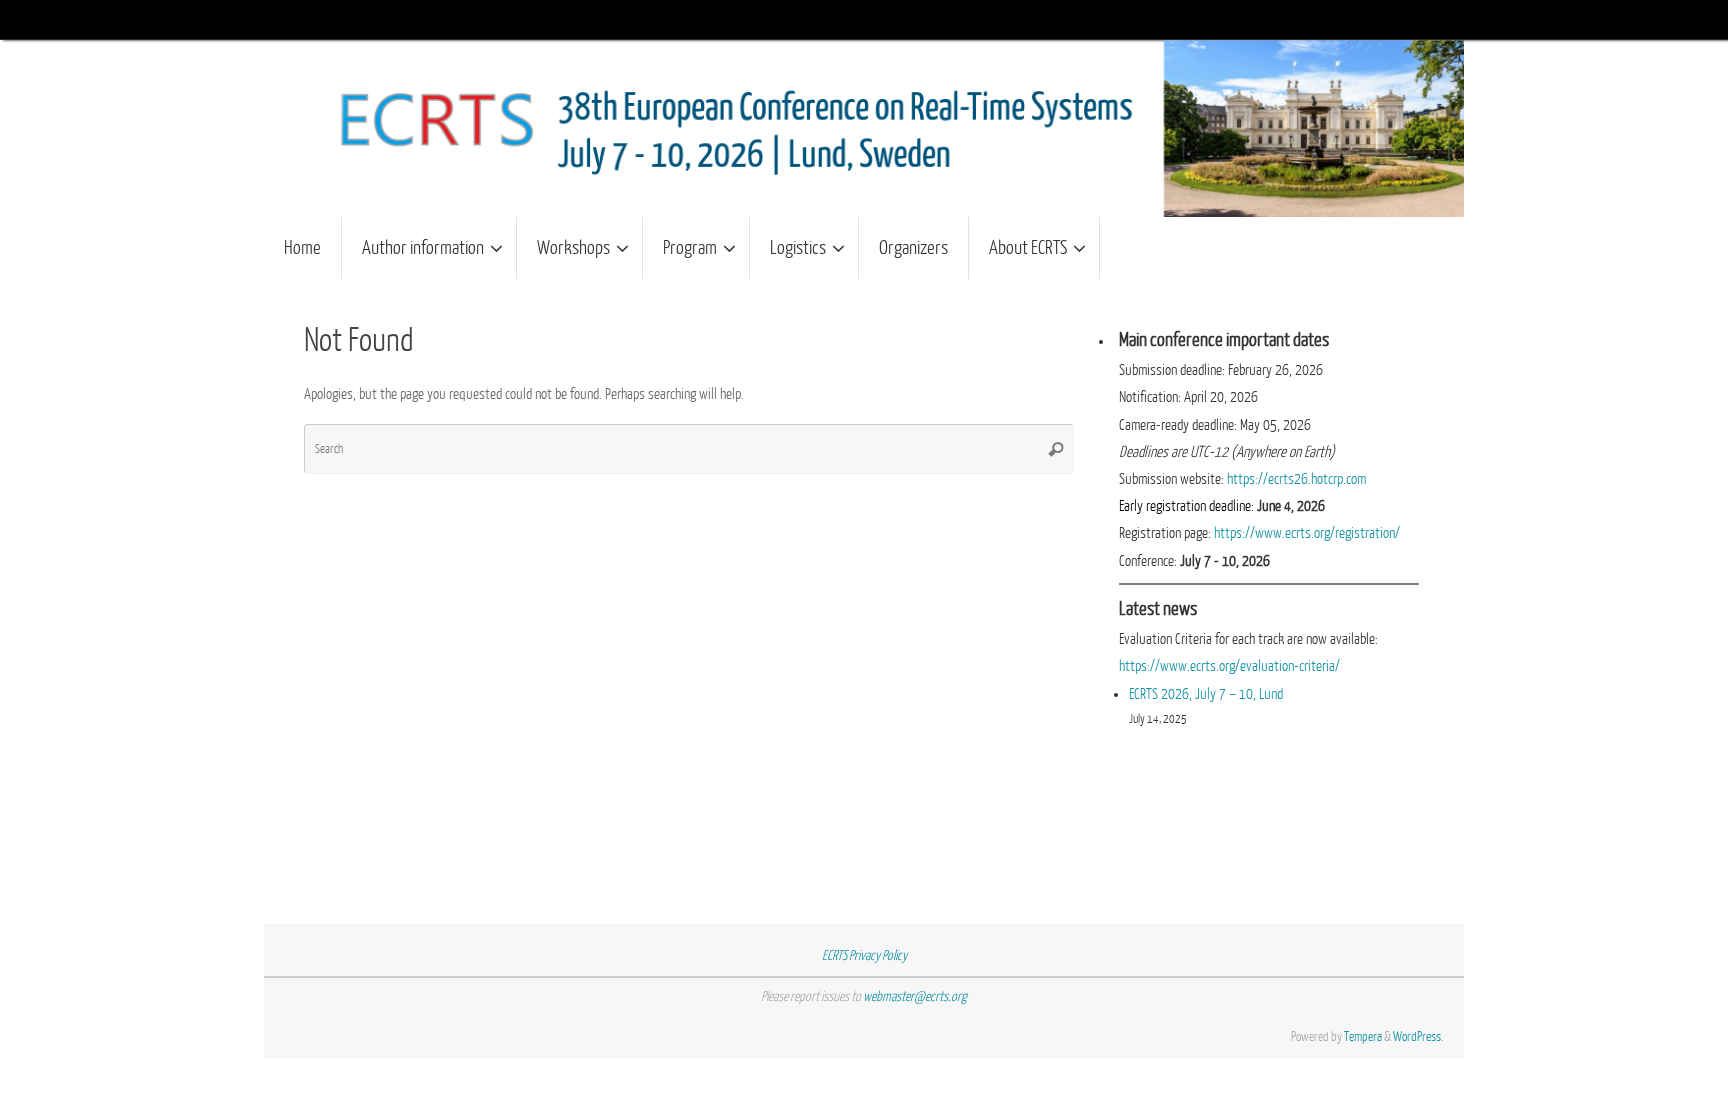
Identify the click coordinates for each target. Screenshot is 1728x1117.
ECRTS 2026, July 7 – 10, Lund (1206, 694)
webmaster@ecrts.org (915, 996)
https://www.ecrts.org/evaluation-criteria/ (1229, 666)
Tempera (1363, 1036)
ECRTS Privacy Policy (864, 955)
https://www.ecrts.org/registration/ (1307, 533)
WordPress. (1418, 1036)
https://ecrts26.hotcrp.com (1296, 479)
